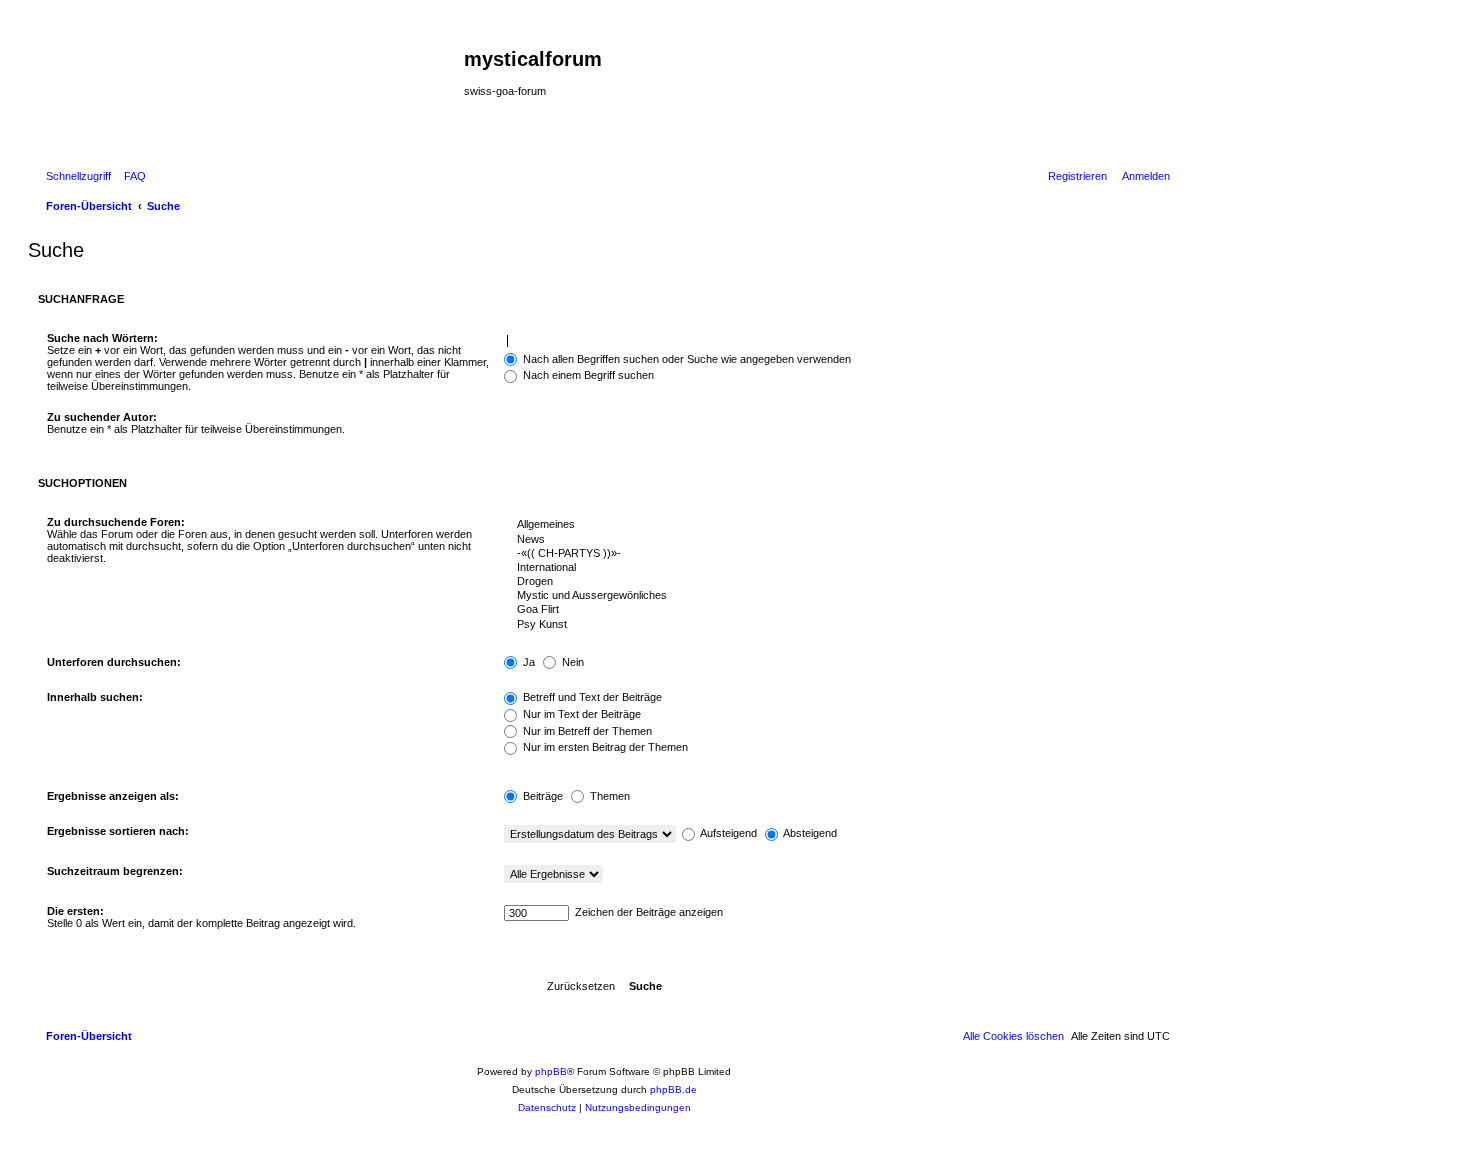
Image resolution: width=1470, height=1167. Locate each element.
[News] (832, 540)
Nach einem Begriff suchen (587, 375)
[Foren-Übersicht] (248, 91)
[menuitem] (131, 176)
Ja (527, 662)
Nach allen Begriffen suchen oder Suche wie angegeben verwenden (685, 359)
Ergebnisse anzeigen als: (113, 796)
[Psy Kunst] (832, 625)
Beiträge (541, 796)
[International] (832, 568)
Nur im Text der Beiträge (580, 714)
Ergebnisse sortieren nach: (118, 831)
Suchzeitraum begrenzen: (115, 871)
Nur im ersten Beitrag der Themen (604, 747)
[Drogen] (832, 582)
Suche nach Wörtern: (102, 338)
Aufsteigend (727, 833)
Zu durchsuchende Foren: (116, 522)
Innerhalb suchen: (95, 697)
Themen (608, 796)
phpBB (551, 1071)
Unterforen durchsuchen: (114, 662)
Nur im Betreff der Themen (586, 731)
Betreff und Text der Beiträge (591, 697)
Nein (571, 662)
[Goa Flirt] (832, 610)
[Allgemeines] (832, 525)
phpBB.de (673, 1089)
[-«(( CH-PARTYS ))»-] (832, 554)
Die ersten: (75, 911)
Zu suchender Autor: (102, 417)
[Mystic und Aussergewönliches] (832, 596)
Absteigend (809, 833)
